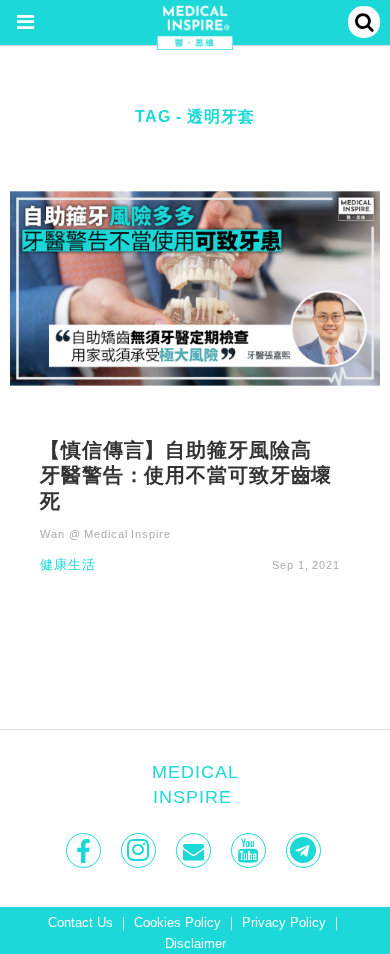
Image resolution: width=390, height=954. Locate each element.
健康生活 (68, 565)
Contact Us (80, 923)
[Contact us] (195, 850)
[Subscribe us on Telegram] (305, 850)
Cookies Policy (177, 923)
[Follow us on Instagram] (140, 850)
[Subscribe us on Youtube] (250, 850)
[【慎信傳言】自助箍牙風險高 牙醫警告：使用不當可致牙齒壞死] (195, 287)
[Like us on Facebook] (85, 850)
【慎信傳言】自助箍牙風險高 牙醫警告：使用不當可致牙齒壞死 (186, 475)
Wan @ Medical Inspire (105, 534)
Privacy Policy (284, 923)
